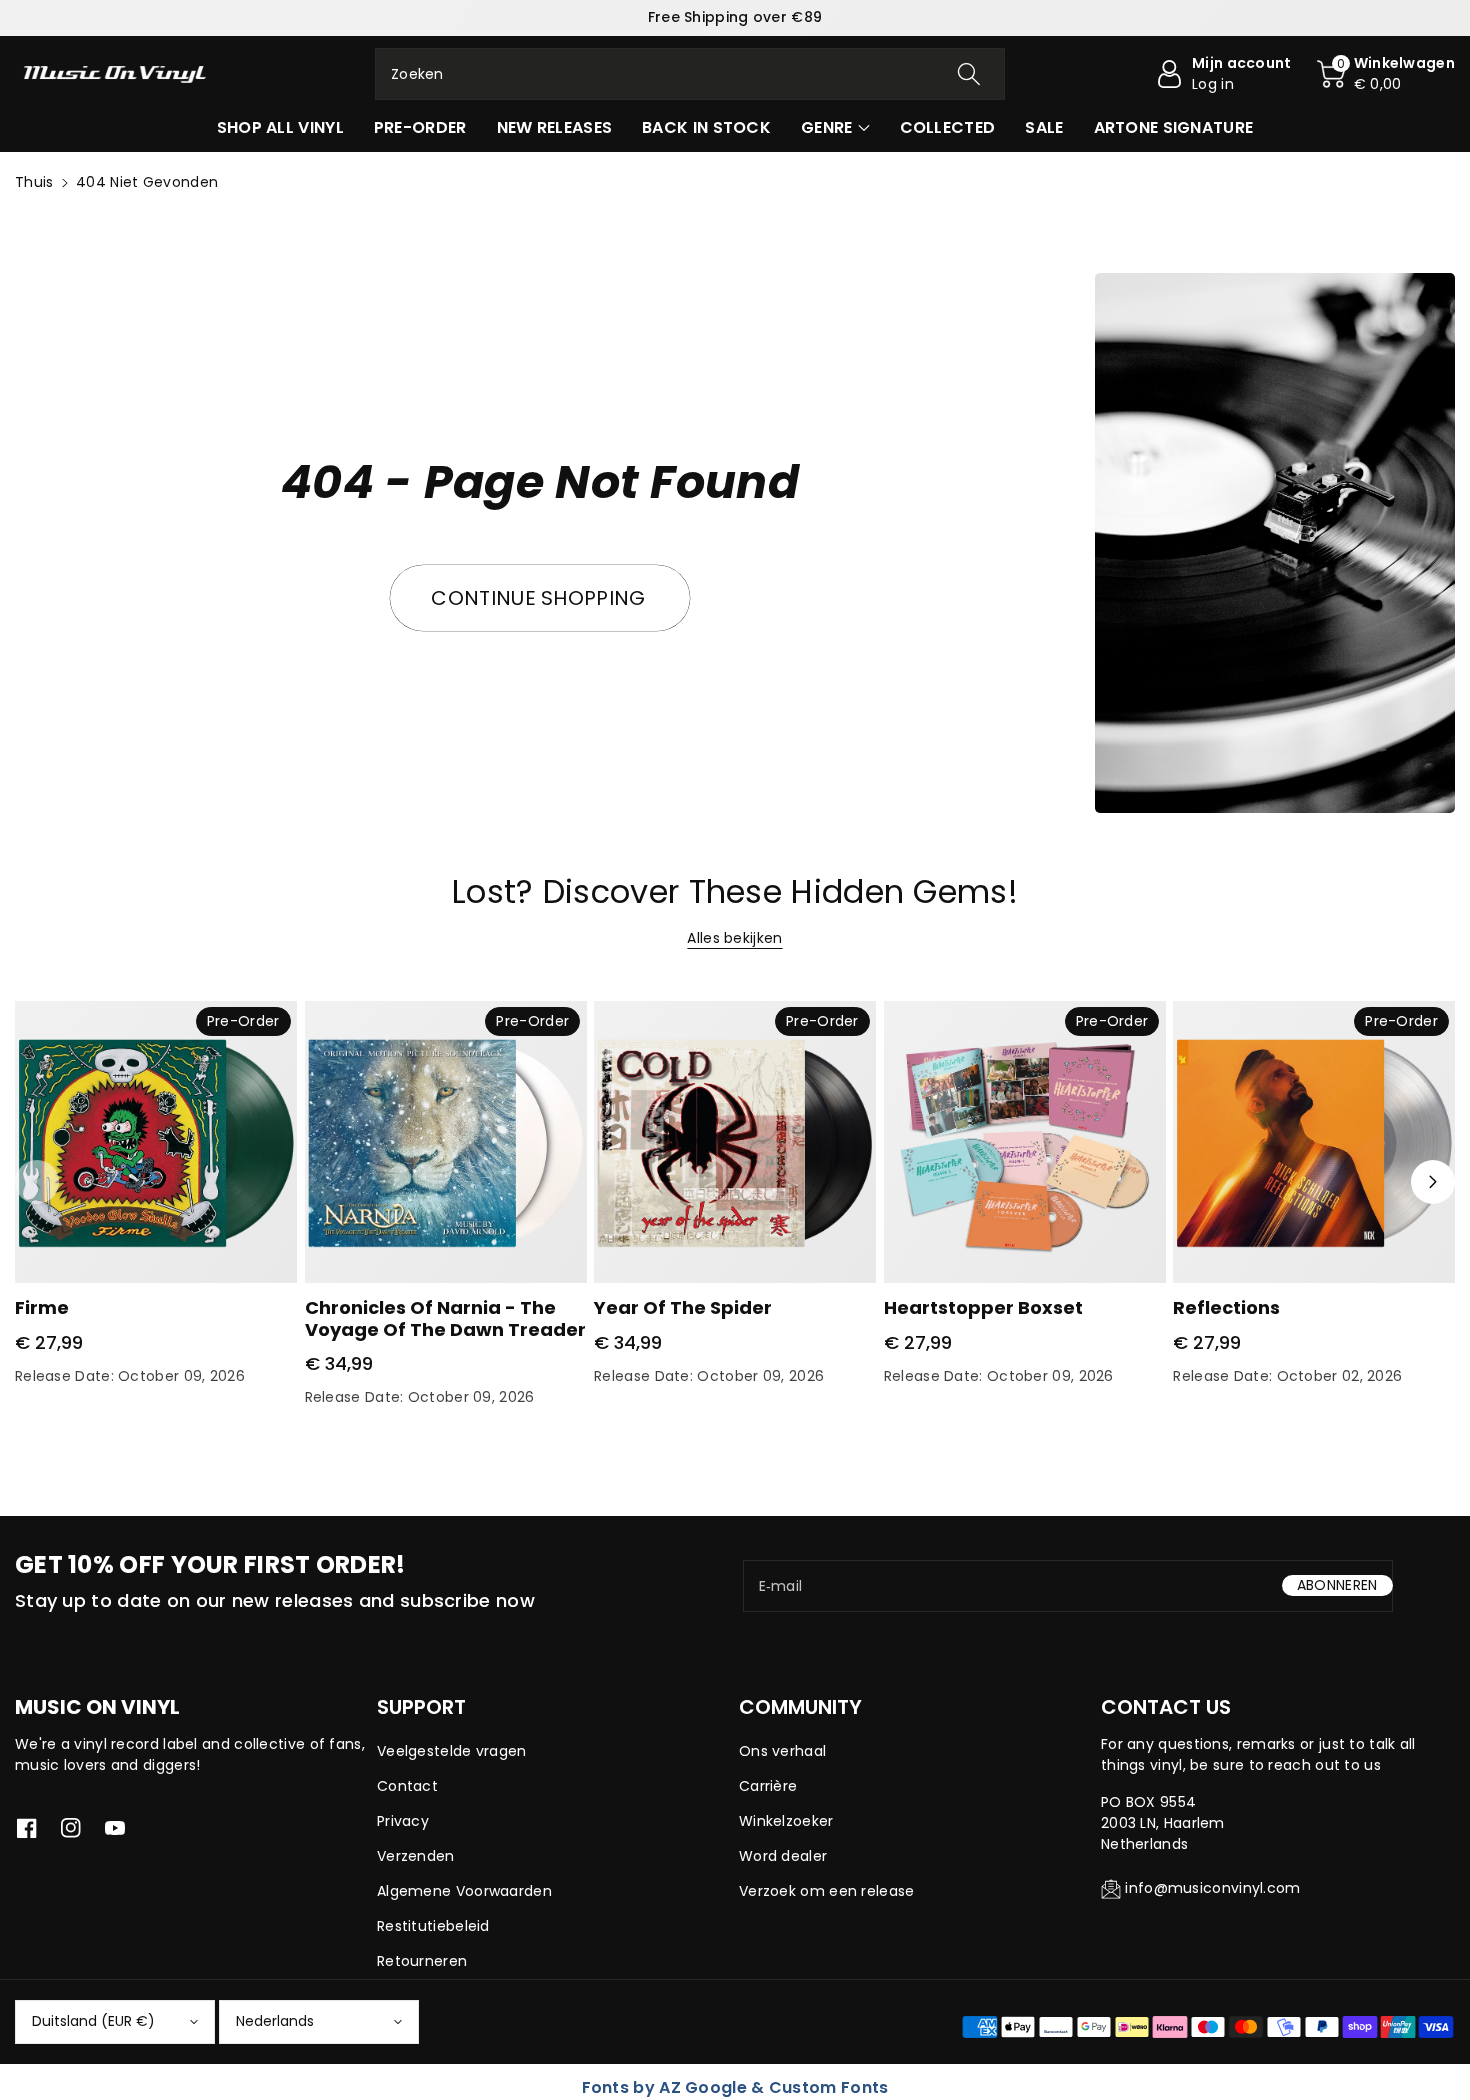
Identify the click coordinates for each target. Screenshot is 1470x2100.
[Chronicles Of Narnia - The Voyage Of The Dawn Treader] (446, 1142)
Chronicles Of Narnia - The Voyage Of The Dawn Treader (445, 1318)
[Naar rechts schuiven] (1433, 1182)
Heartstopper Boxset (983, 1307)
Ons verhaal (782, 1751)
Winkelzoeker (786, 1821)
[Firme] (156, 1142)
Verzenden (416, 1856)
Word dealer (783, 1856)
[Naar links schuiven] (37, 1182)
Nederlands (275, 2021)
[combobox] (690, 74)
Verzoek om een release (827, 1891)
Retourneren (422, 1961)
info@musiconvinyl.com (1212, 1888)
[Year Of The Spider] (735, 1142)
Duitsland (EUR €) (93, 2021)
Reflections (1226, 1307)
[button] (1386, 74)
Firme (42, 1307)
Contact (407, 1786)
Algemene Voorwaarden (464, 1891)
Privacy (403, 1821)
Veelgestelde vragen (452, 1751)
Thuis (34, 182)
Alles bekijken (734, 938)
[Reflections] (1314, 1142)
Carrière (768, 1786)
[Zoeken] (969, 74)
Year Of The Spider (683, 1307)
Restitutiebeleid (433, 1926)
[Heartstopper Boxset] (1025, 1142)
